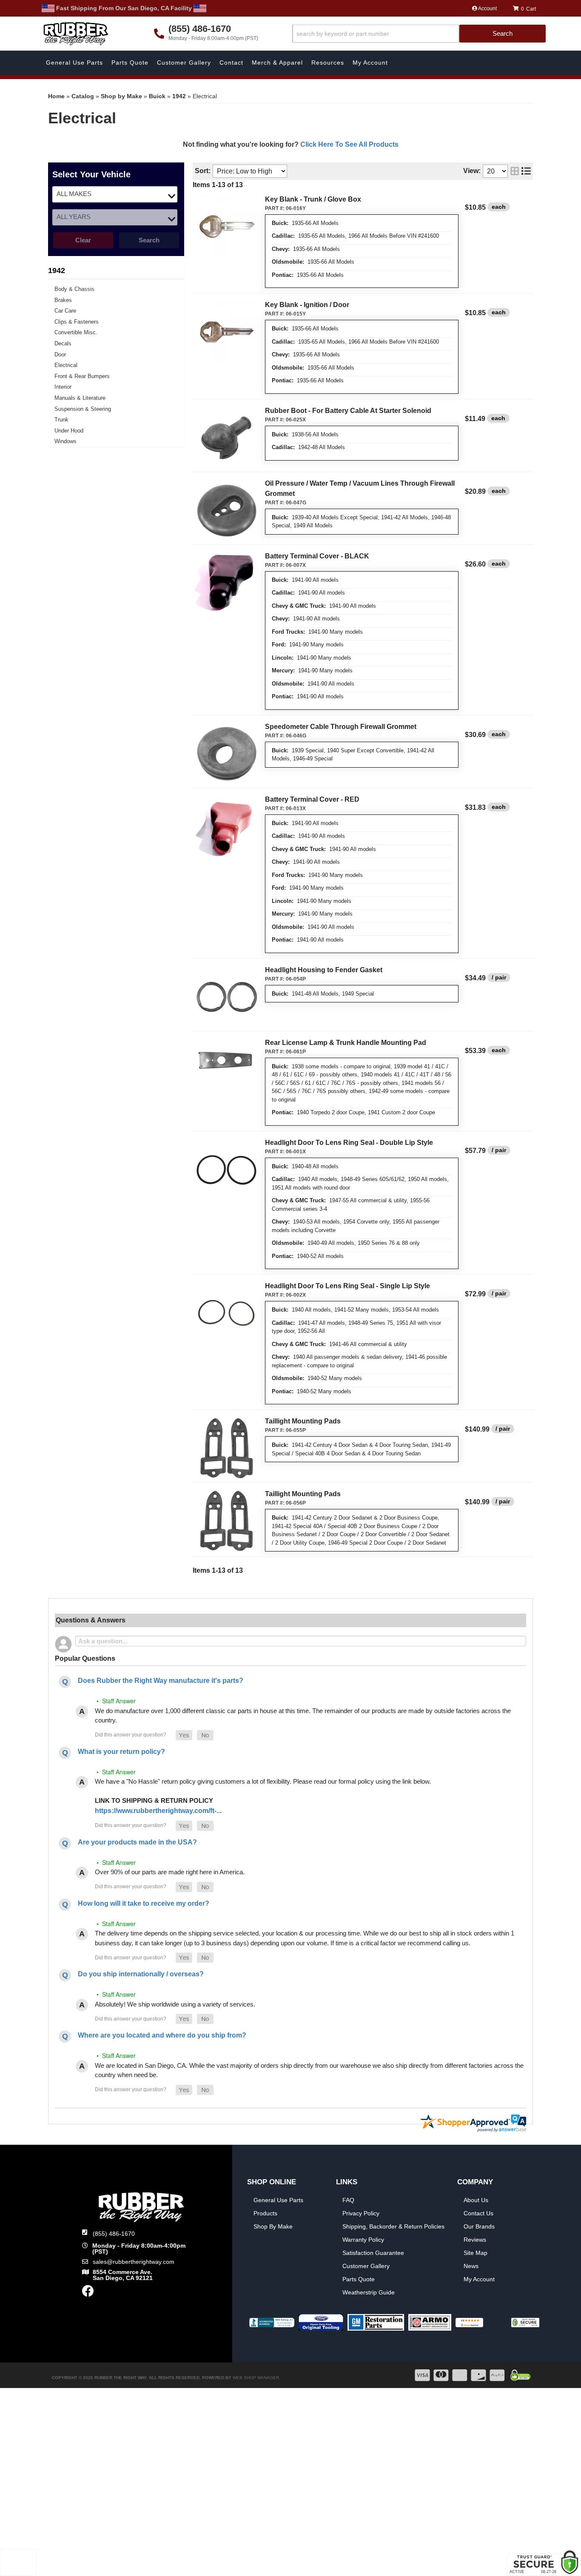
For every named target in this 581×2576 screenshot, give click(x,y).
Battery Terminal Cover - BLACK (317, 556)
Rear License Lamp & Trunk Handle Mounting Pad (346, 1043)
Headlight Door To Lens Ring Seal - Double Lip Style (349, 1143)
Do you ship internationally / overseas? (141, 1974)
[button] (184, 1735)
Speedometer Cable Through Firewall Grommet (341, 727)
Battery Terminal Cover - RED (312, 799)
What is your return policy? (121, 1752)
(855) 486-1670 (114, 2234)
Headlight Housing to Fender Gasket (324, 970)
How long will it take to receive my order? (144, 1903)
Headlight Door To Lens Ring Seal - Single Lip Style (347, 1286)
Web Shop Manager (256, 2378)
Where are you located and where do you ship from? (162, 2035)
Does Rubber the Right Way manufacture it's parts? (161, 1681)
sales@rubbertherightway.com (134, 2262)
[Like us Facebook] (88, 2293)
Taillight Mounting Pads (303, 1421)
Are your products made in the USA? (137, 1842)
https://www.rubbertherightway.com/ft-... (158, 1811)
